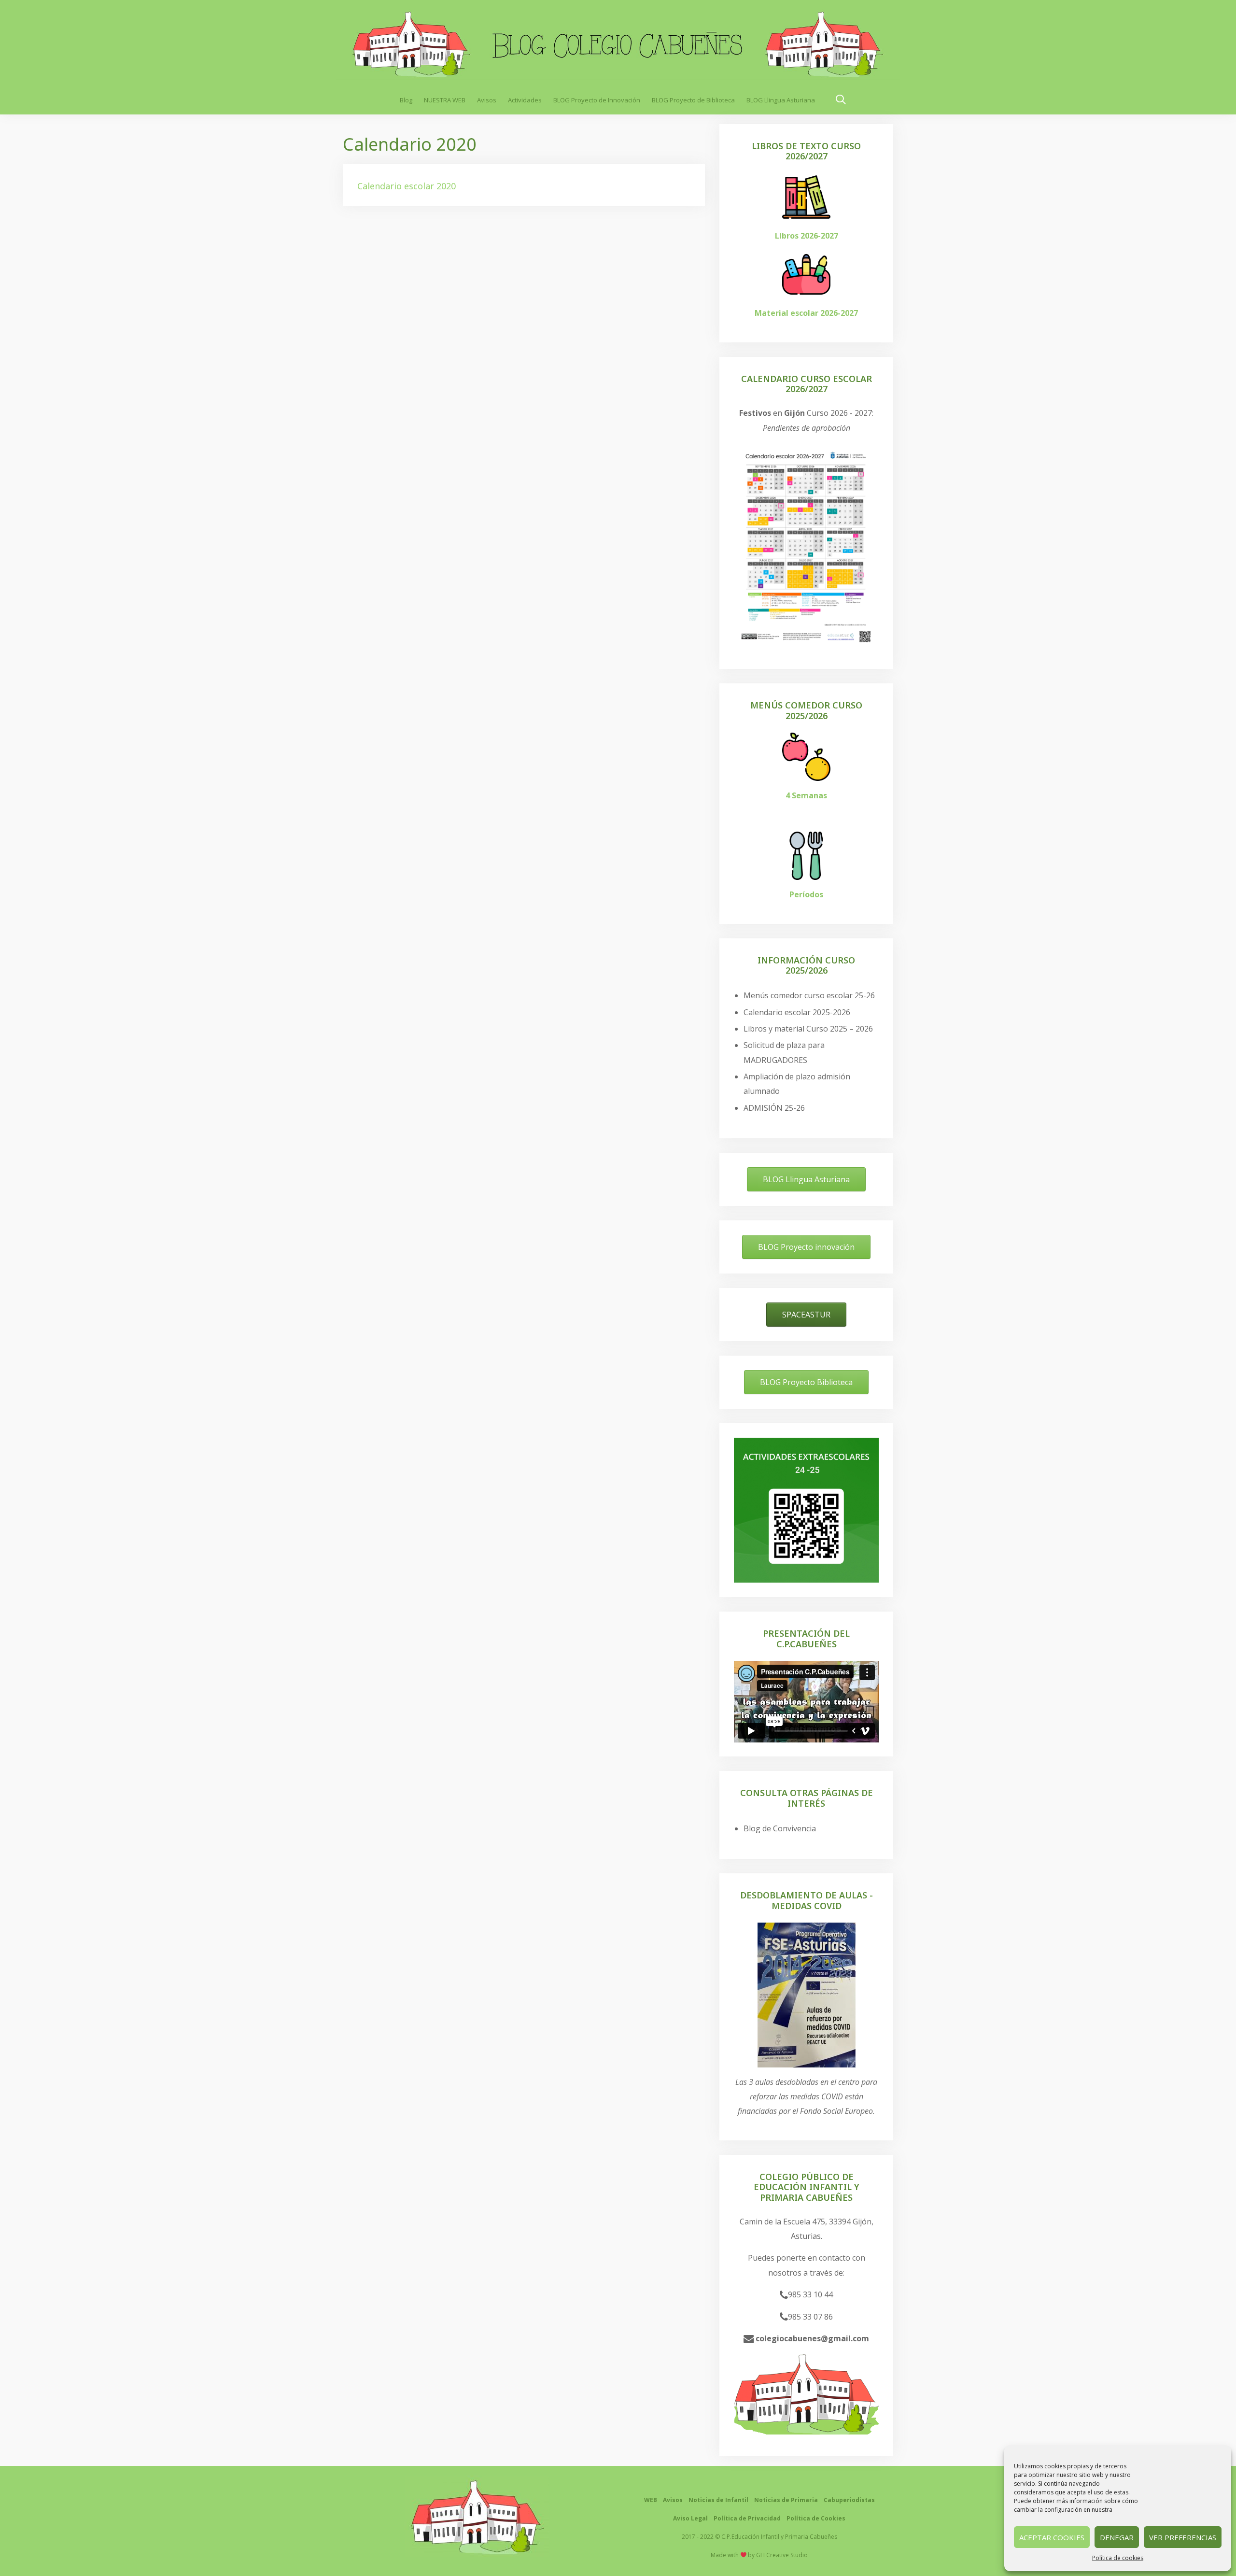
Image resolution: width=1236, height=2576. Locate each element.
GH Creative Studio (782, 2555)
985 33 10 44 (810, 2294)
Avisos (487, 100)
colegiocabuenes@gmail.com (811, 2338)
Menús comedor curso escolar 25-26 (809, 995)
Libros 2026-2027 (807, 236)
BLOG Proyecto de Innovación (597, 100)
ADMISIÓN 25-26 (774, 1108)
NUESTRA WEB (445, 100)
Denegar (1117, 2537)
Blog (406, 100)
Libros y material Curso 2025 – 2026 (808, 1029)
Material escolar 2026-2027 (806, 313)
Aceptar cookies (1052, 2537)
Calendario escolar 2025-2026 (797, 1012)
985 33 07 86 (810, 2317)
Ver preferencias (1183, 2537)
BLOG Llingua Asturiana (781, 100)
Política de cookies (1118, 2558)
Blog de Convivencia (780, 1828)
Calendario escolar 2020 (407, 186)
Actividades (525, 100)
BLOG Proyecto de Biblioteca (693, 100)
